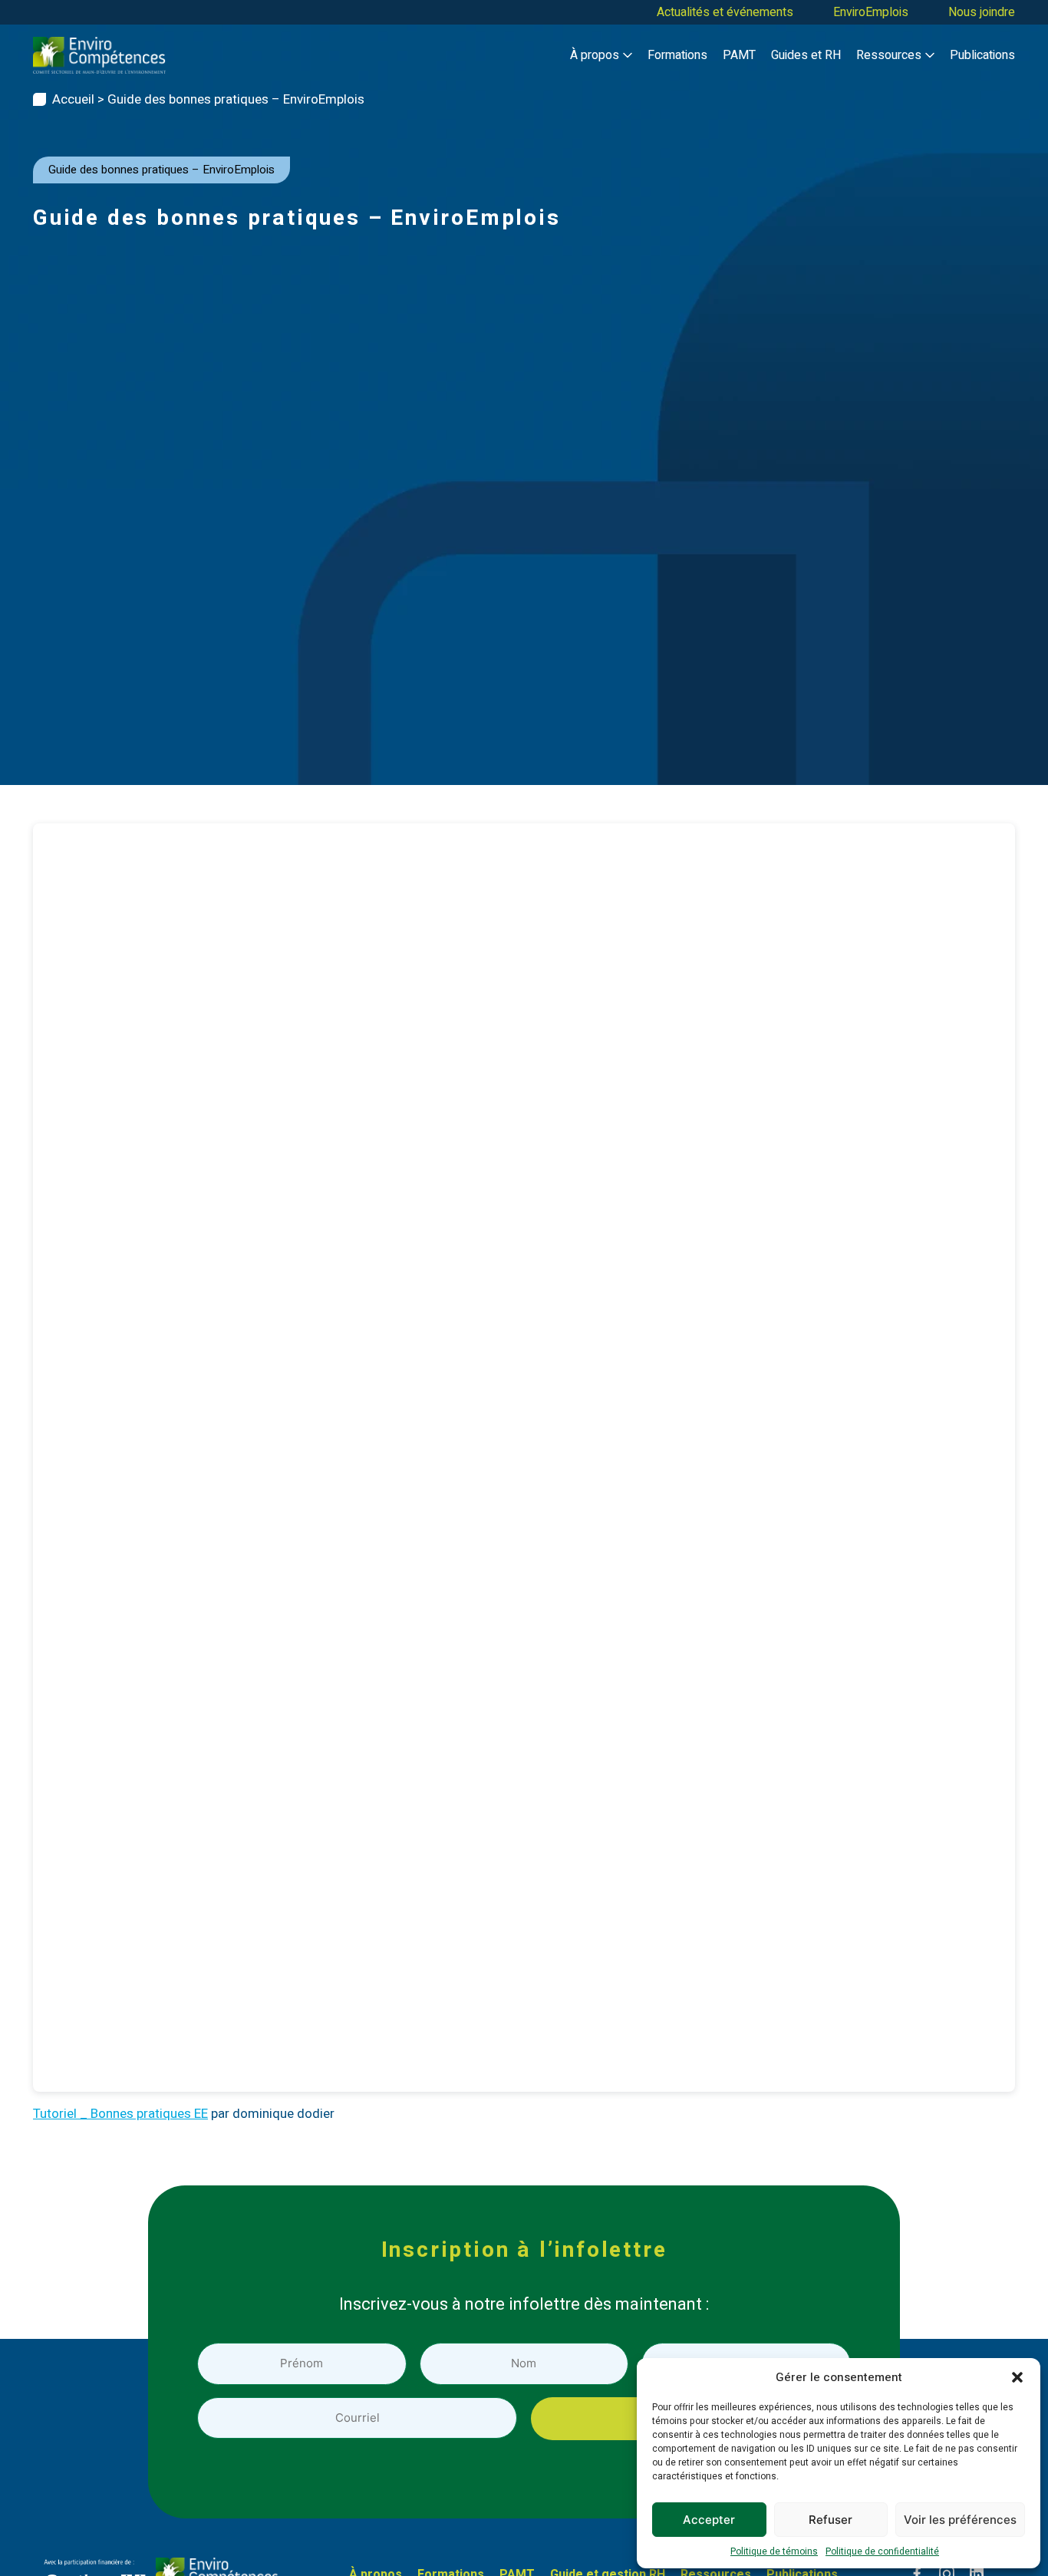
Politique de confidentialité (882, 2551)
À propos (595, 55)
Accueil (73, 99)
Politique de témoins (774, 2551)
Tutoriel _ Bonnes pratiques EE (120, 2114)
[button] (1017, 2377)
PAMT (739, 55)
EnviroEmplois (871, 12)
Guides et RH (806, 55)
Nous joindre (982, 12)
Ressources (889, 55)
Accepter (709, 2520)
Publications (982, 55)
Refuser (830, 2520)
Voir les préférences (960, 2520)
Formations (677, 55)
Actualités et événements (725, 12)
